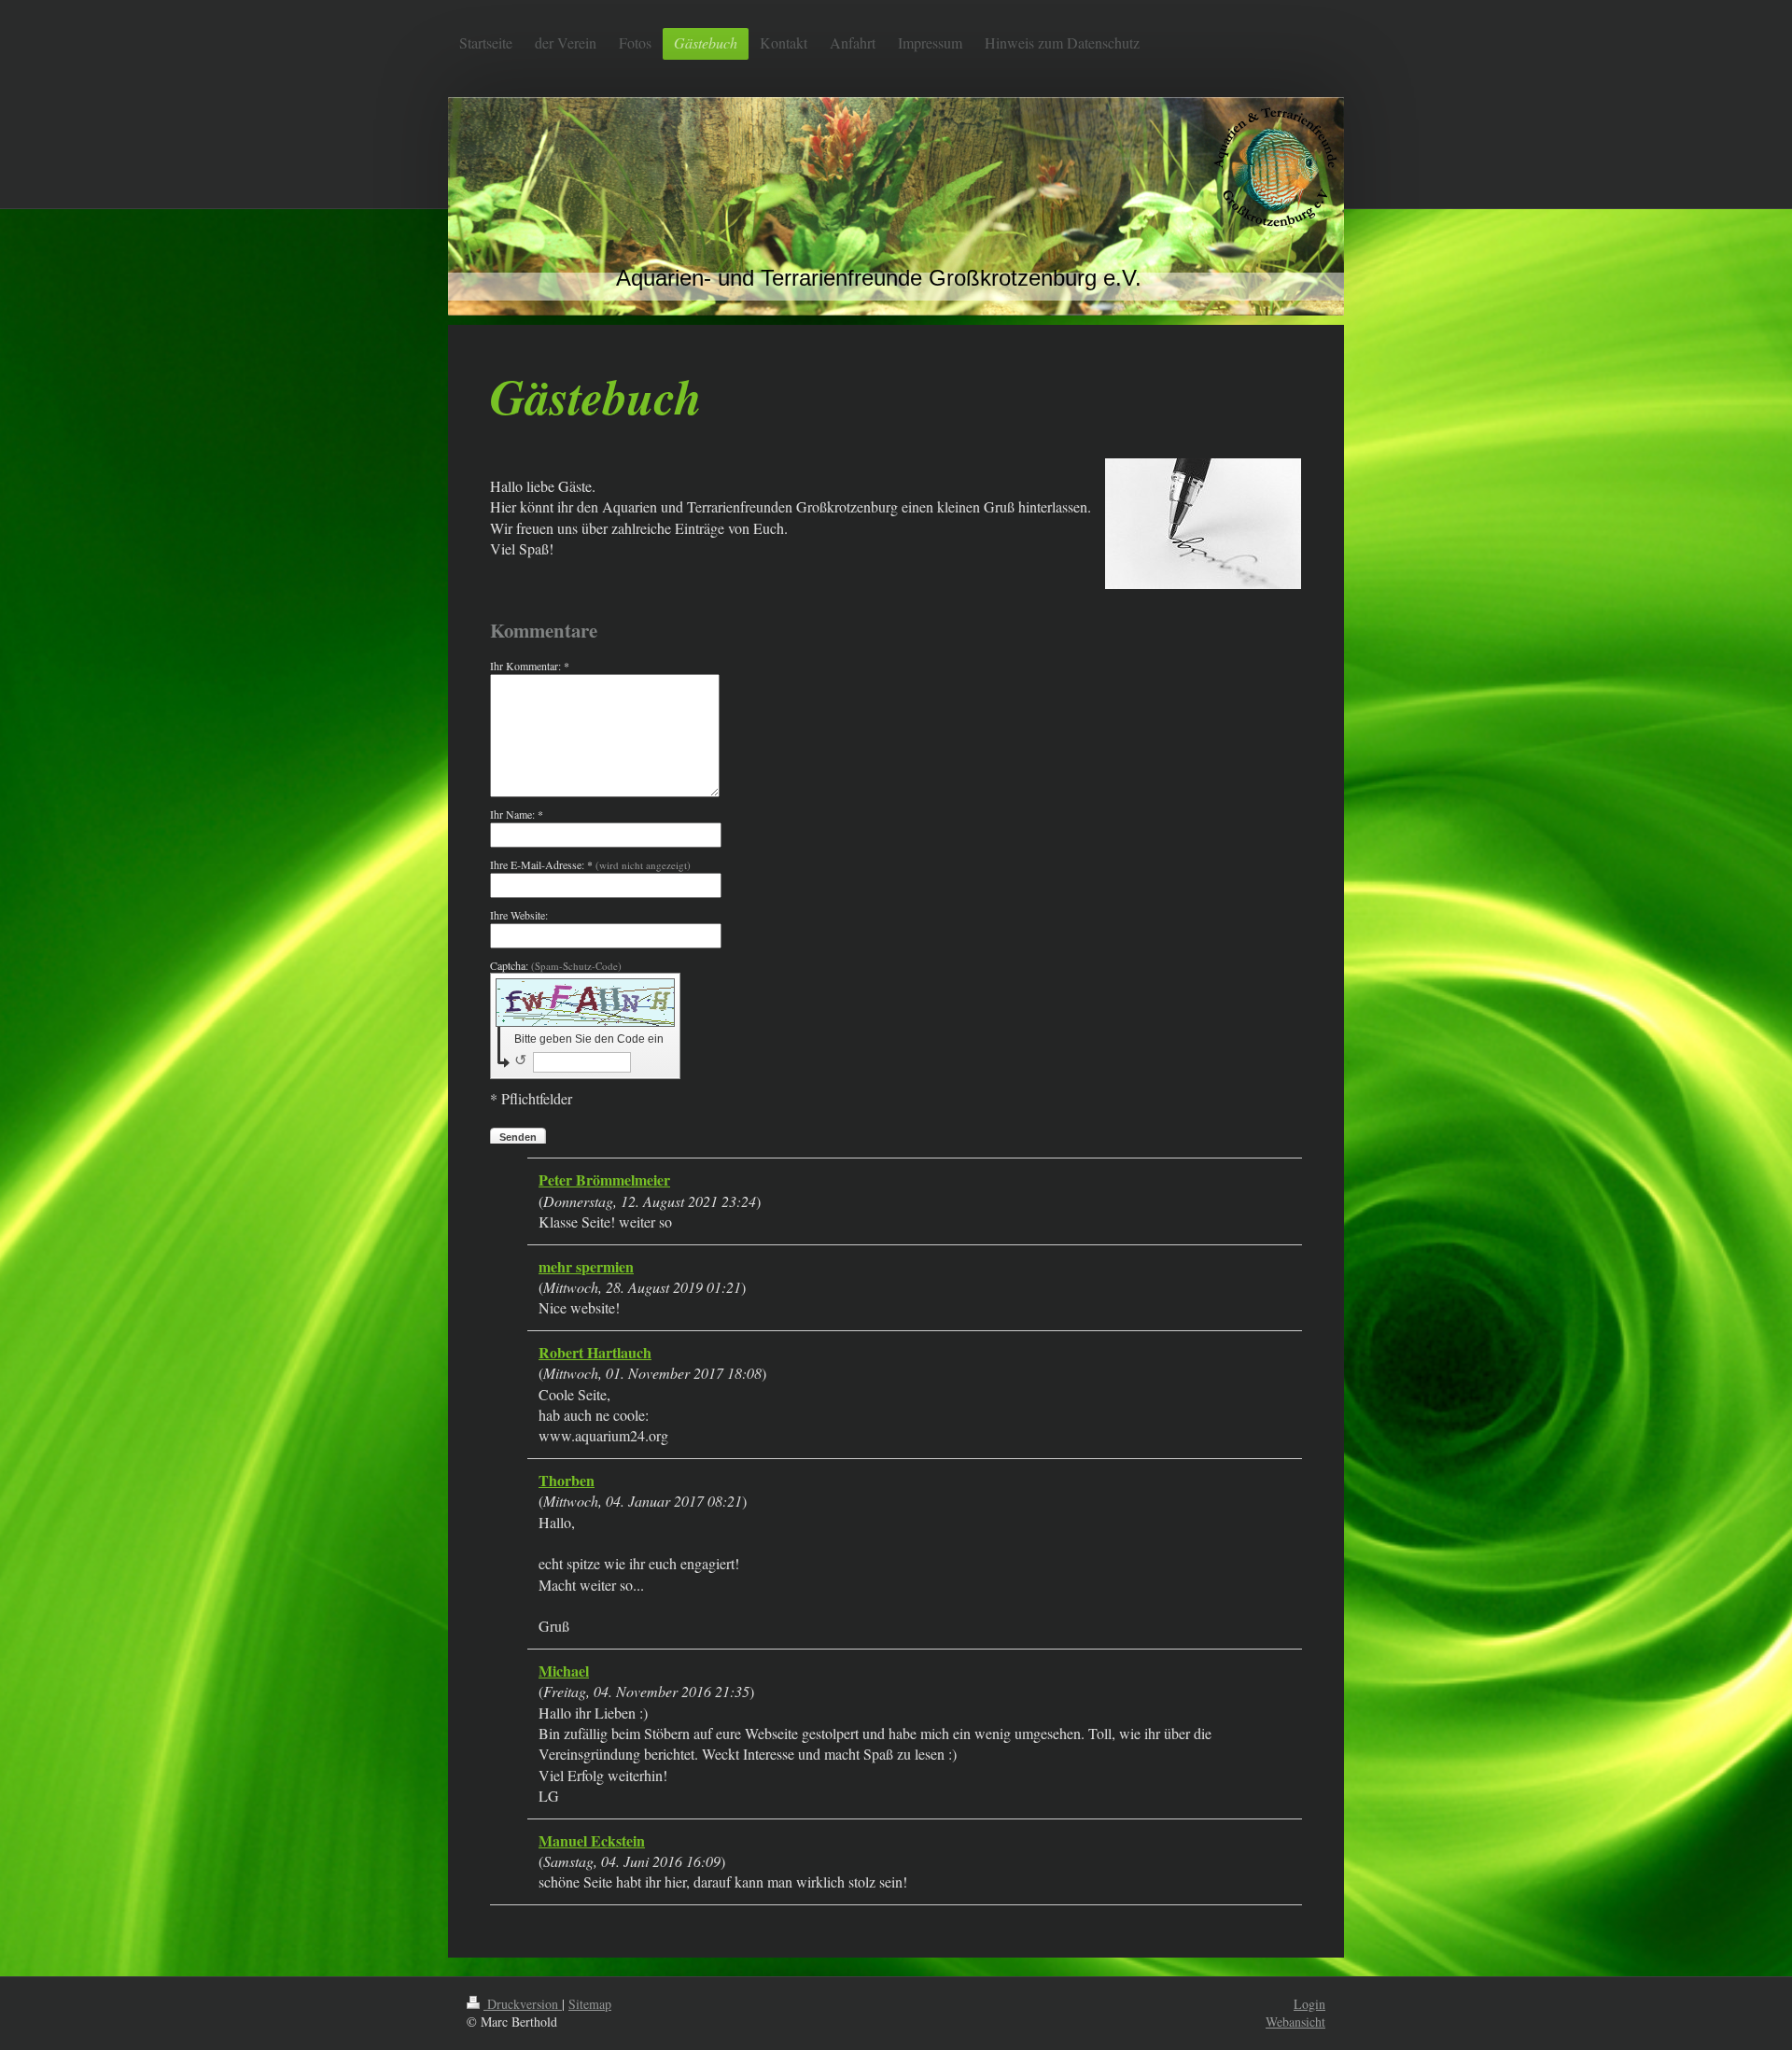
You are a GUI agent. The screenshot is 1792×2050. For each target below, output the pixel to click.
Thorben (567, 1480)
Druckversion (523, 2004)
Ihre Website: (519, 915)
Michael (564, 1671)
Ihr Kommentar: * (530, 666)
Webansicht (1295, 2022)
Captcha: (556, 965)
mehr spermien (586, 1266)
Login (1309, 2004)
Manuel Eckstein (592, 1840)
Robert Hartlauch (595, 1352)
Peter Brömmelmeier (604, 1179)
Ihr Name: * (517, 814)
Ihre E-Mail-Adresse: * (590, 864)
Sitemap (590, 2004)
